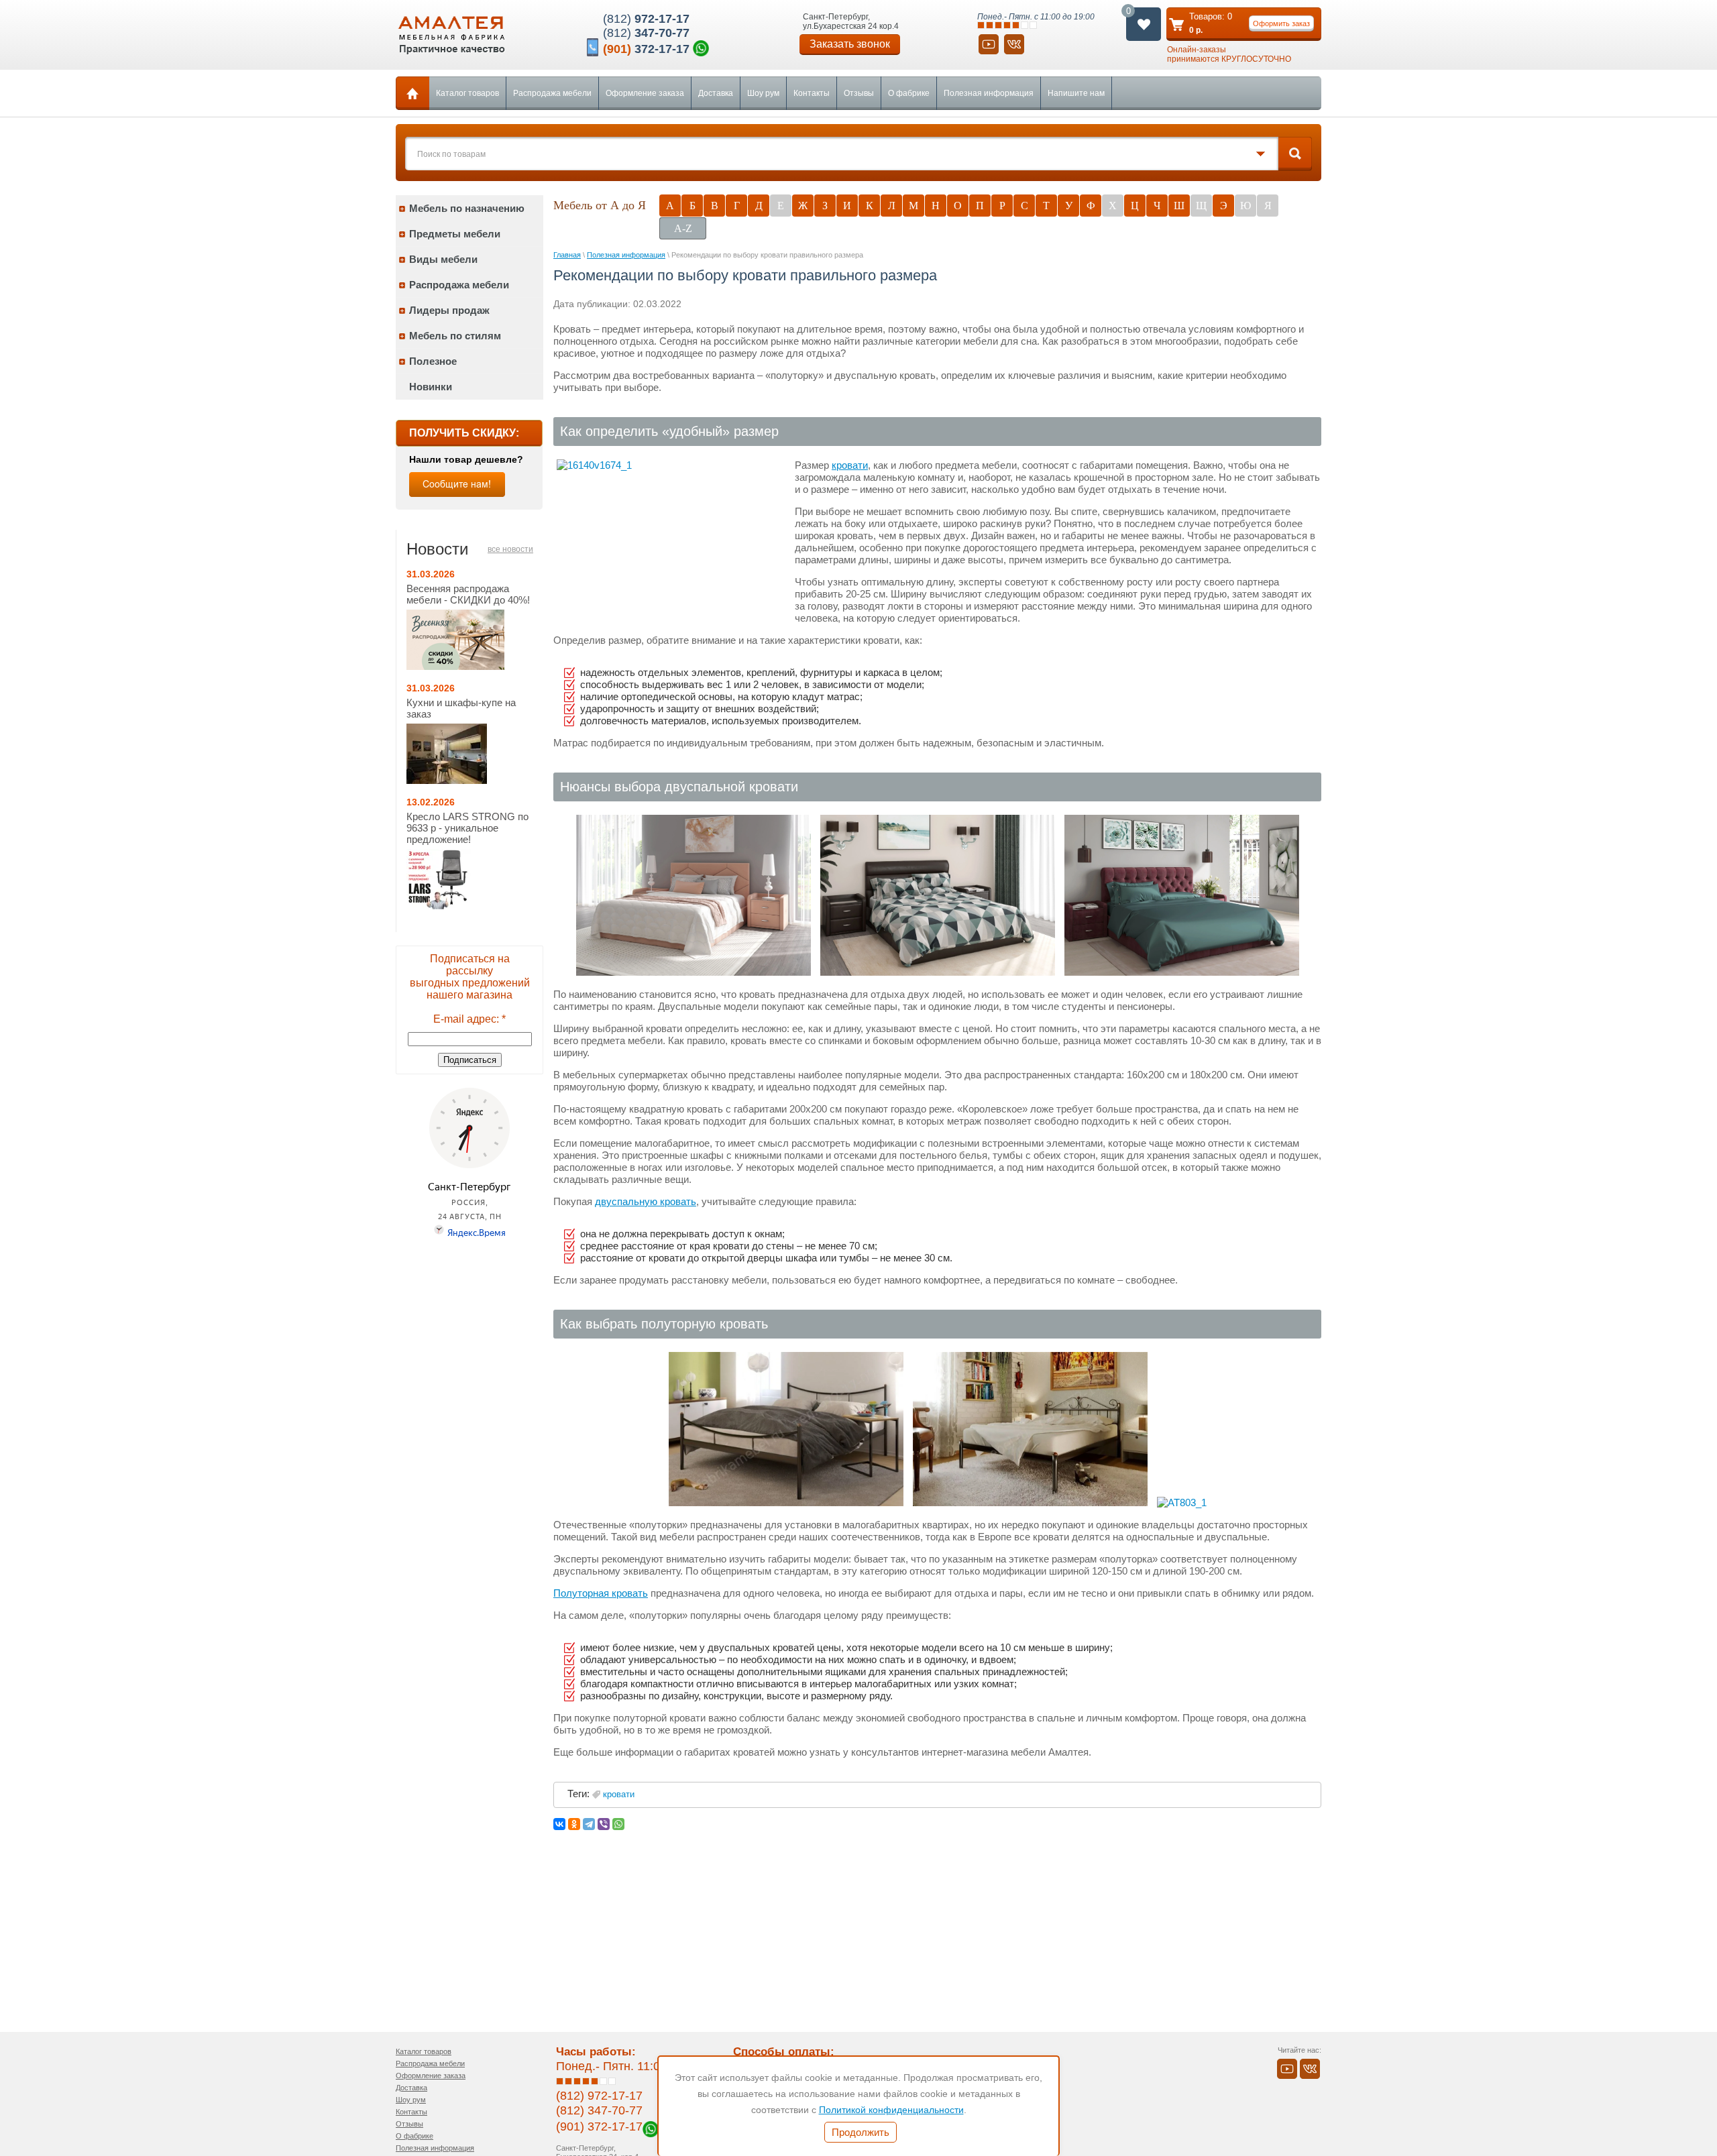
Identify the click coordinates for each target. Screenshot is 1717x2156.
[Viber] (604, 1824)
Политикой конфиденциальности (891, 2110)
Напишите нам (1076, 93)
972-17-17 (646, 19)
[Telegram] (589, 1824)
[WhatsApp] (618, 1824)
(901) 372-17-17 (599, 2126)
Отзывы (859, 93)
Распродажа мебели (552, 93)
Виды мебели (443, 259)
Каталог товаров (467, 93)
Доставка (716, 93)
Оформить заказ (1281, 23)
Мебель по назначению (467, 208)
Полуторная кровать (601, 1593)
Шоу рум (763, 93)
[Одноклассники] (574, 1824)
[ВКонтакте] (559, 1824)
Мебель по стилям (455, 336)
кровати (850, 465)
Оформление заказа (645, 93)
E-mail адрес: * (469, 1019)
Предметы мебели (455, 234)
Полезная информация (989, 93)
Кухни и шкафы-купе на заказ (461, 708)
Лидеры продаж (449, 310)
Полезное (433, 361)
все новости (510, 549)
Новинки (431, 387)
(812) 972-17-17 (599, 2096)
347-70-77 (646, 33)
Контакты (812, 93)
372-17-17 (646, 49)
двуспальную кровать (646, 1201)
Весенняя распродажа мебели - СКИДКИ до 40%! (468, 594)
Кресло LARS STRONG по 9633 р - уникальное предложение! (467, 828)
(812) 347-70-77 (599, 2110)
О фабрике (909, 93)
